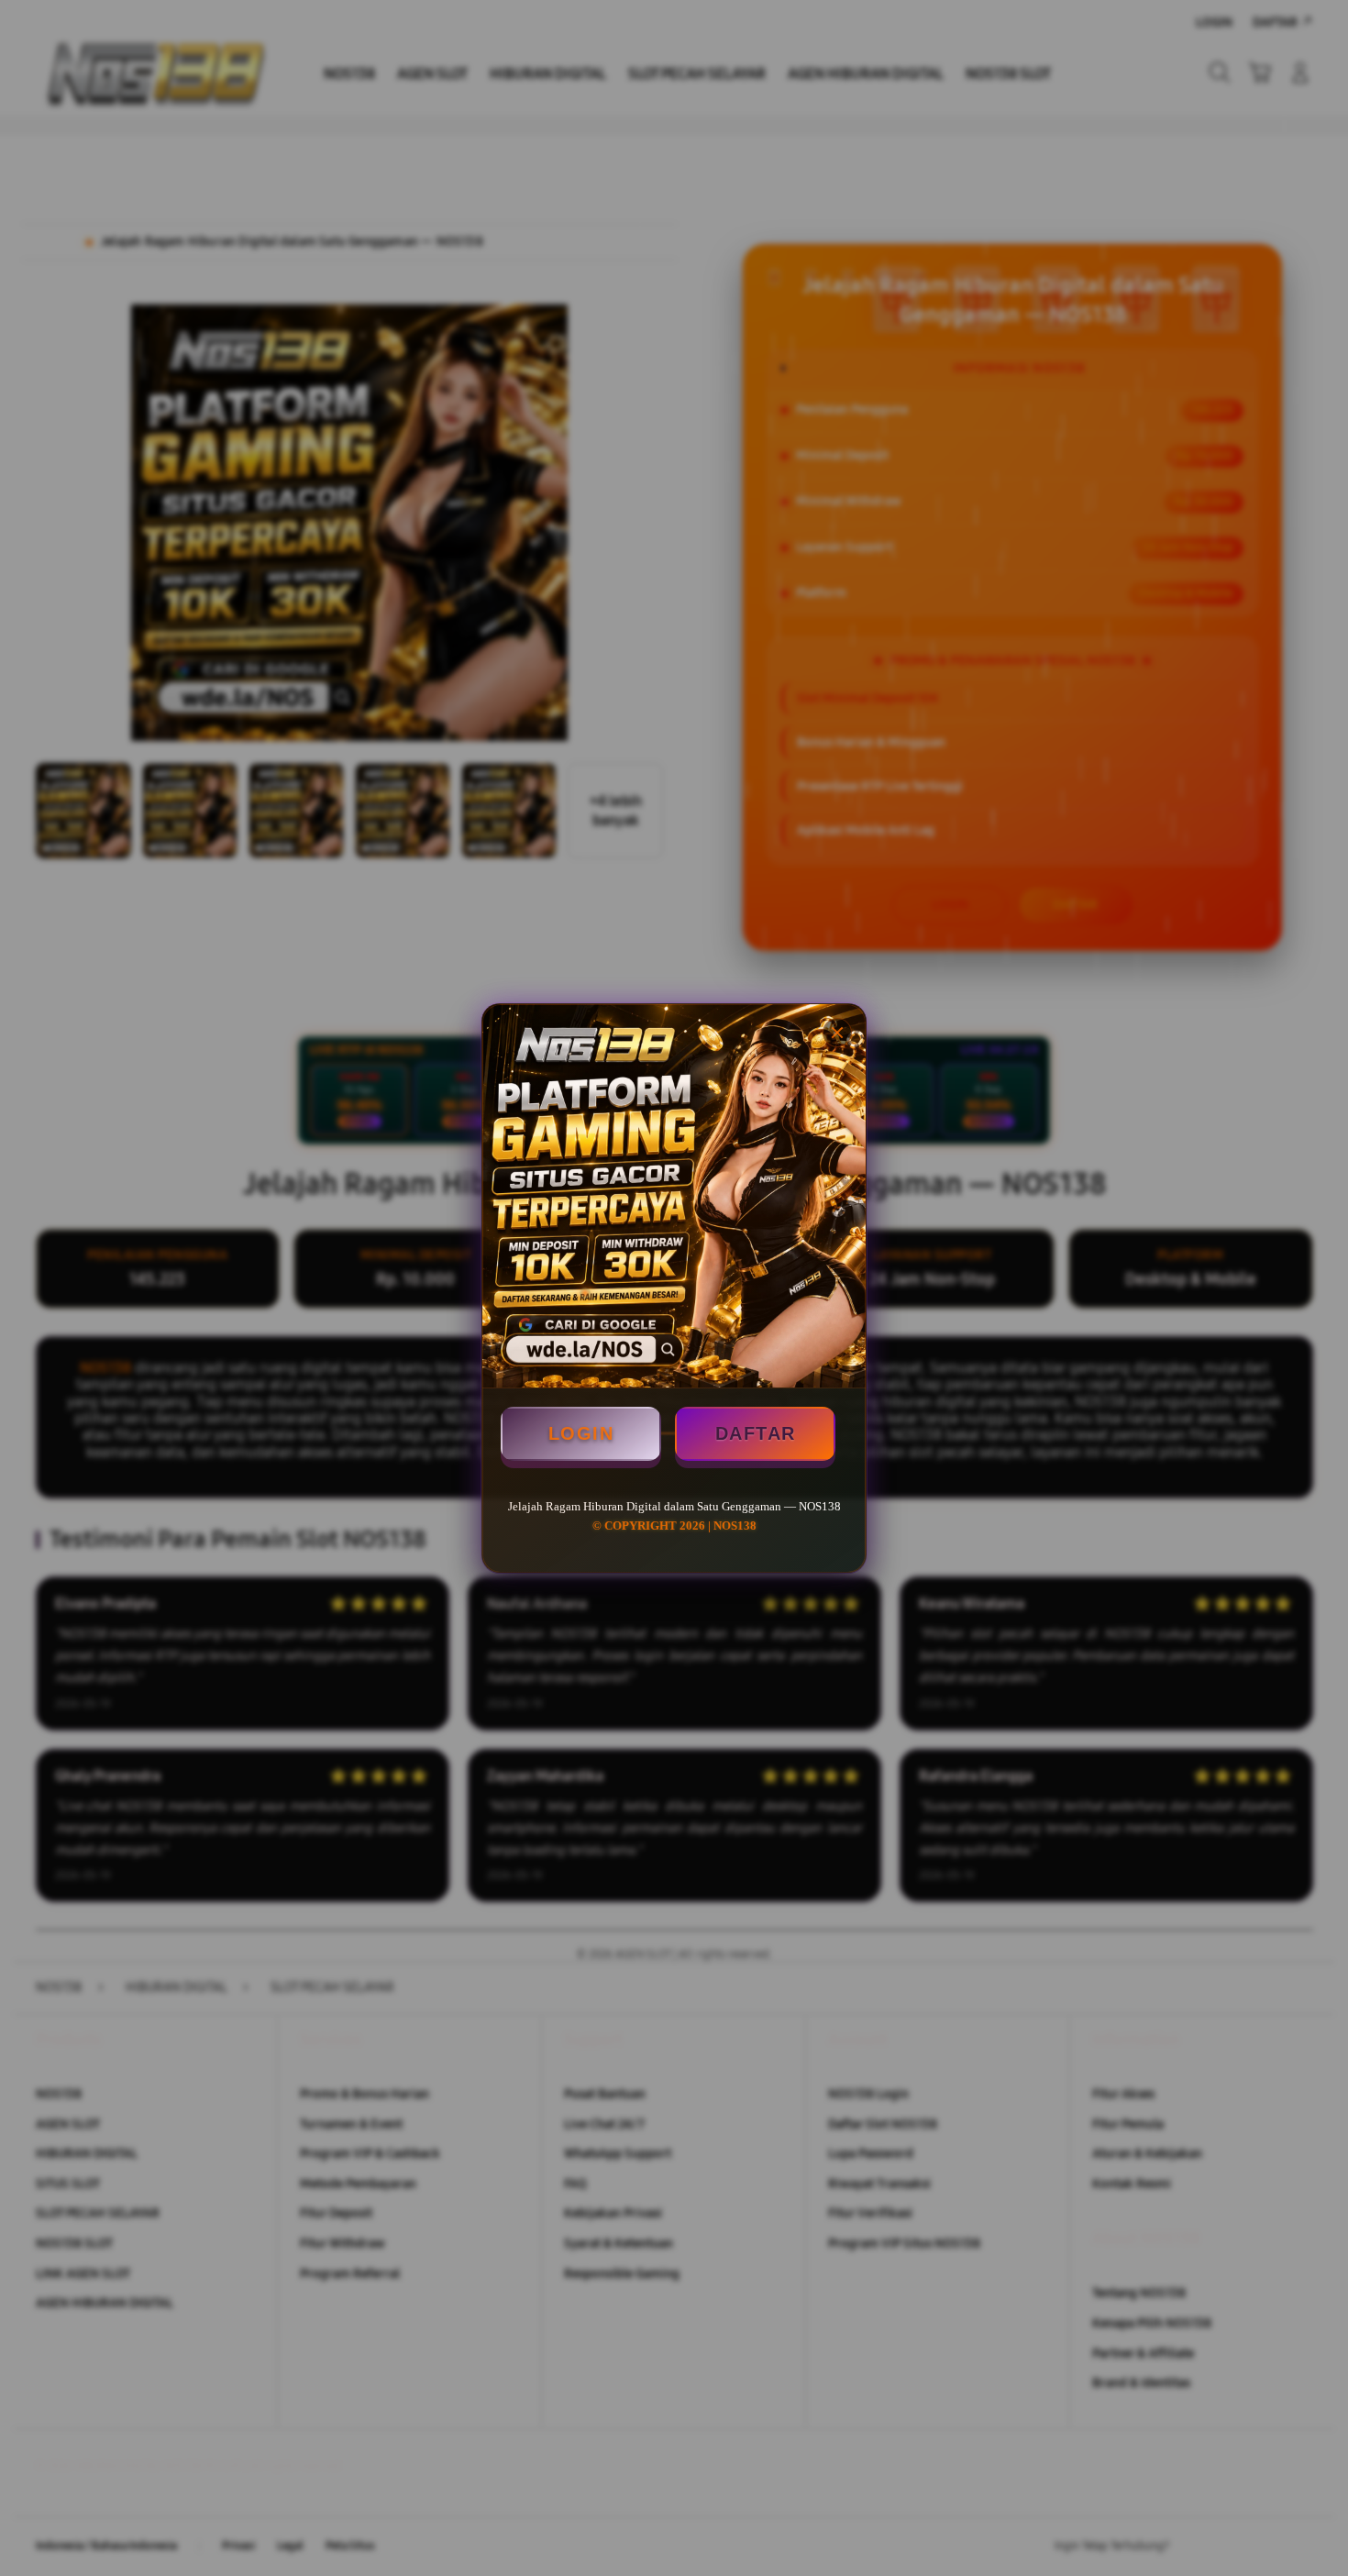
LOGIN (581, 1433)
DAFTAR (756, 1433)
